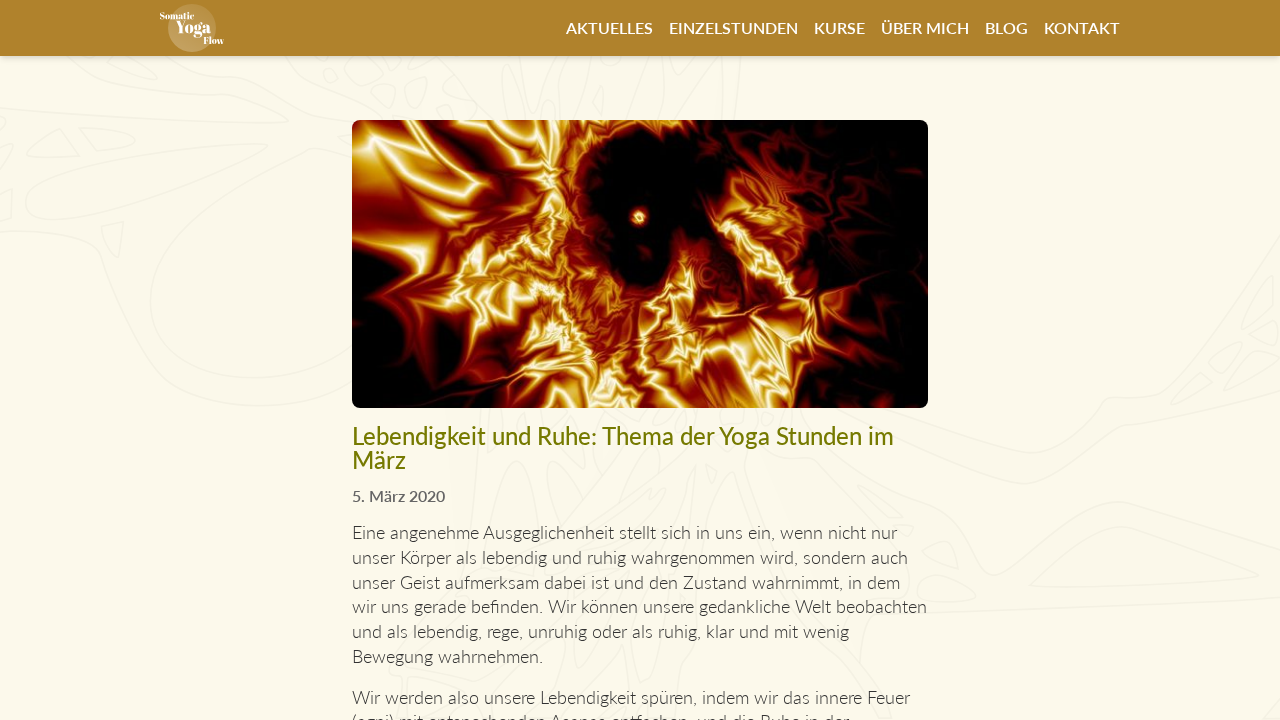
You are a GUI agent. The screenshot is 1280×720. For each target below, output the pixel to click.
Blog (1006, 27)
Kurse (839, 27)
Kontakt (1082, 27)
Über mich (925, 27)
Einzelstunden (733, 27)
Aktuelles (609, 27)
